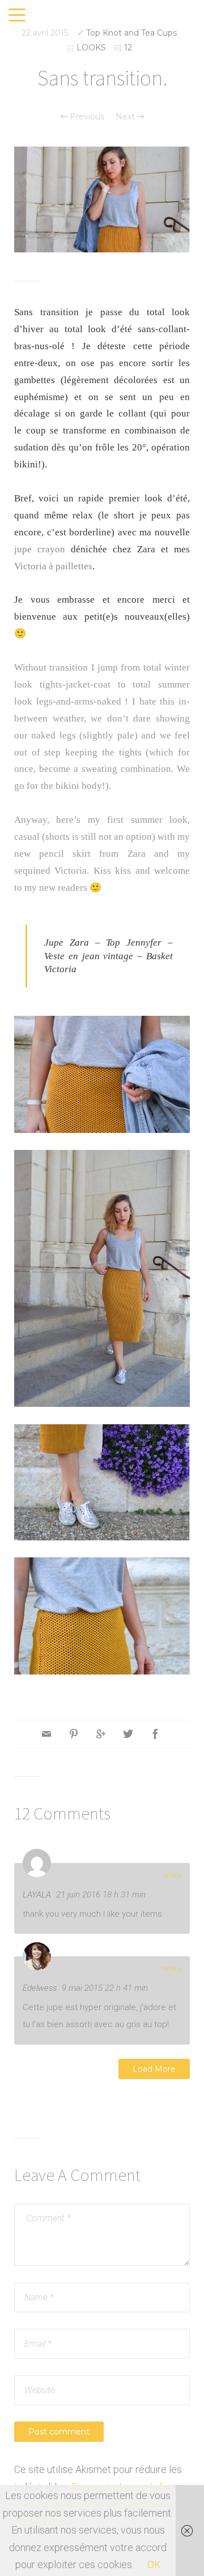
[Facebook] (155, 1734)
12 (128, 48)
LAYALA (37, 1895)
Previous (86, 117)
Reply (172, 1876)
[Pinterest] (74, 1734)
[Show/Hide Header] (17, 16)
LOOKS (91, 48)
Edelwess (40, 1988)
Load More (154, 2069)
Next (126, 117)
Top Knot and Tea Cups (131, 33)
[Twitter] (128, 1734)
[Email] (46, 1734)
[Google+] (101, 1734)
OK (154, 2564)
